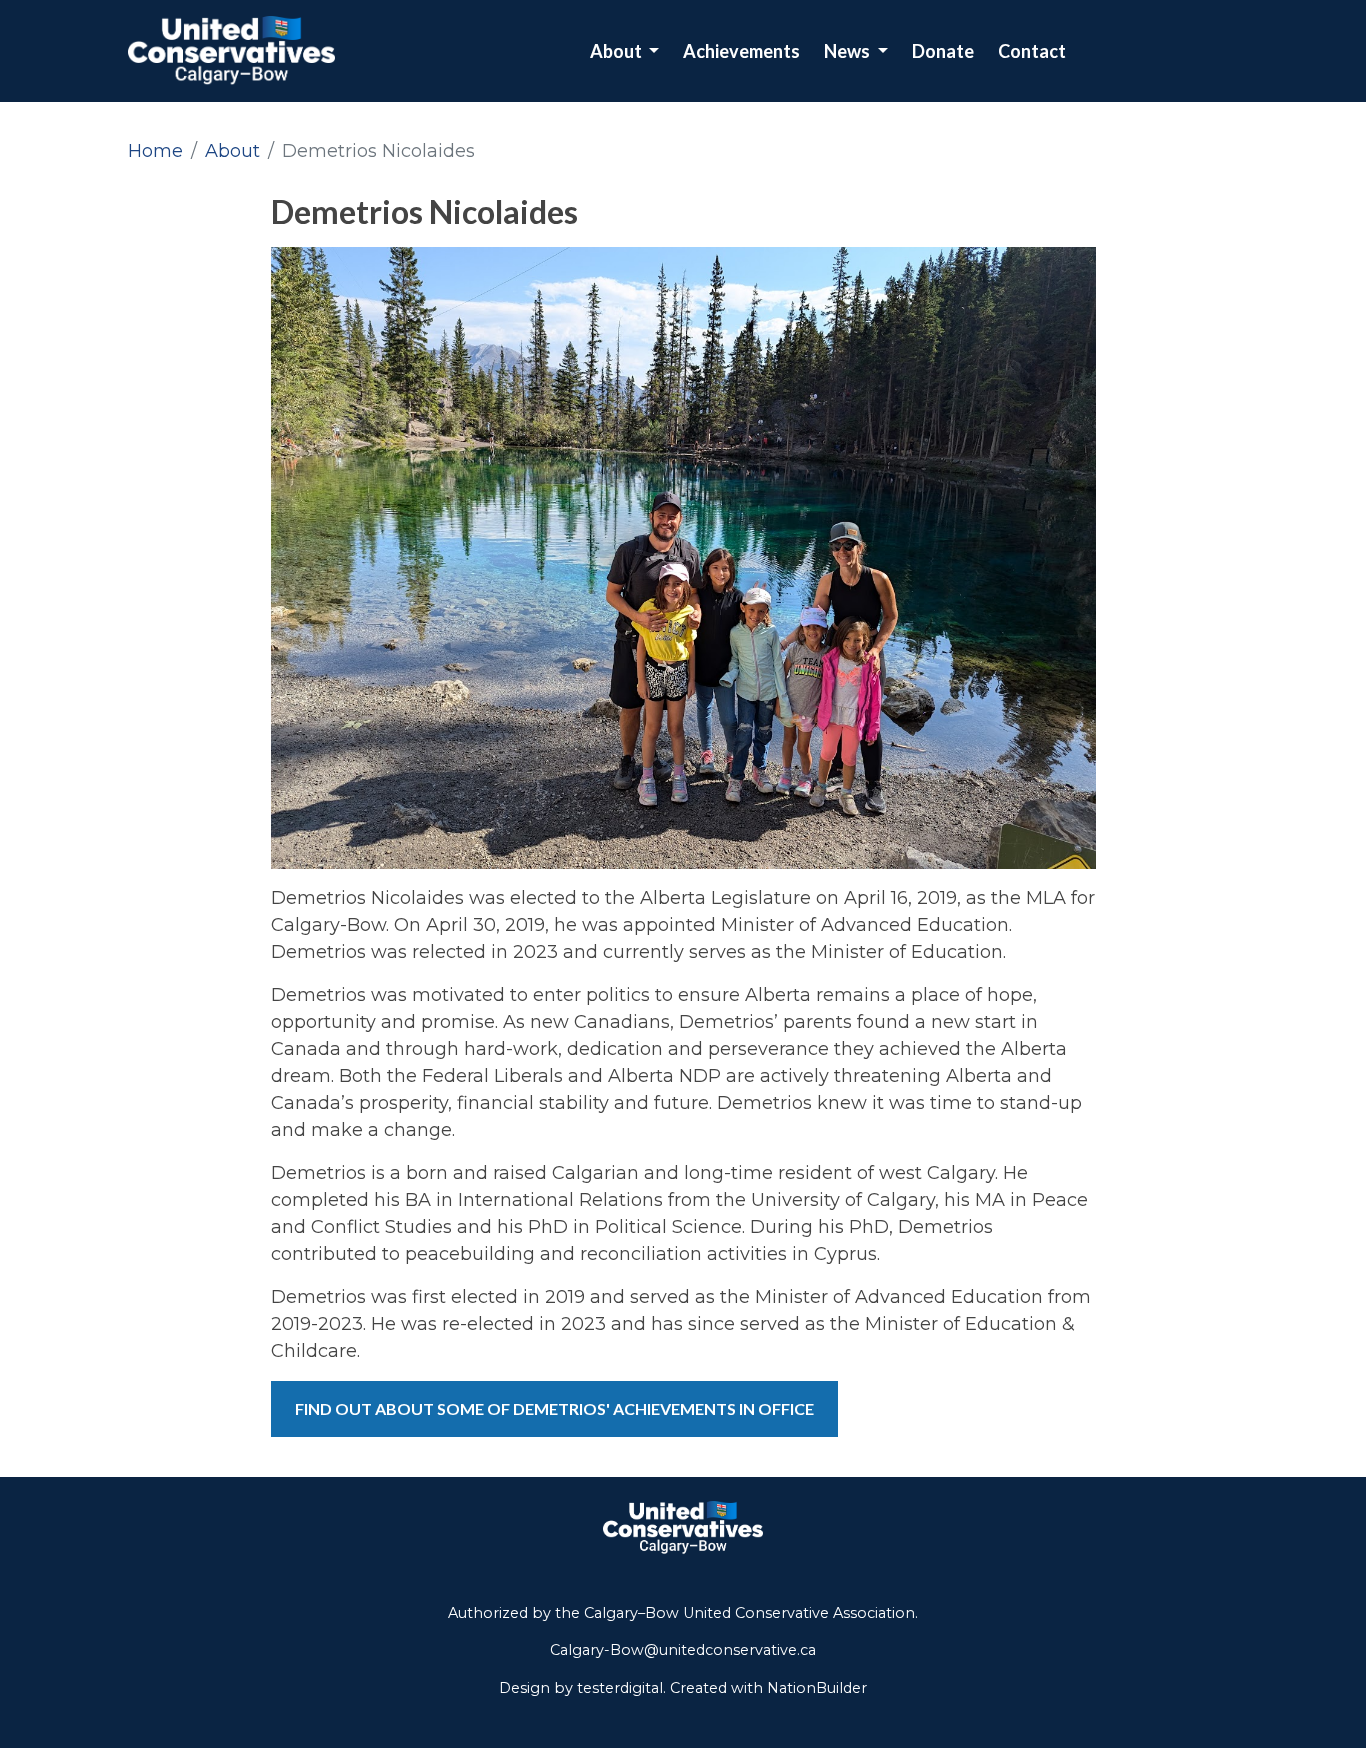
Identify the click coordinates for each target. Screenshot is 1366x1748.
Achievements (741, 51)
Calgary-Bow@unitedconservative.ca (683, 1650)
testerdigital (620, 1688)
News (848, 51)
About (617, 51)
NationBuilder (817, 1688)
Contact (1032, 51)
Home (155, 151)
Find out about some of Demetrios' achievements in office (554, 1408)
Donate (943, 51)
